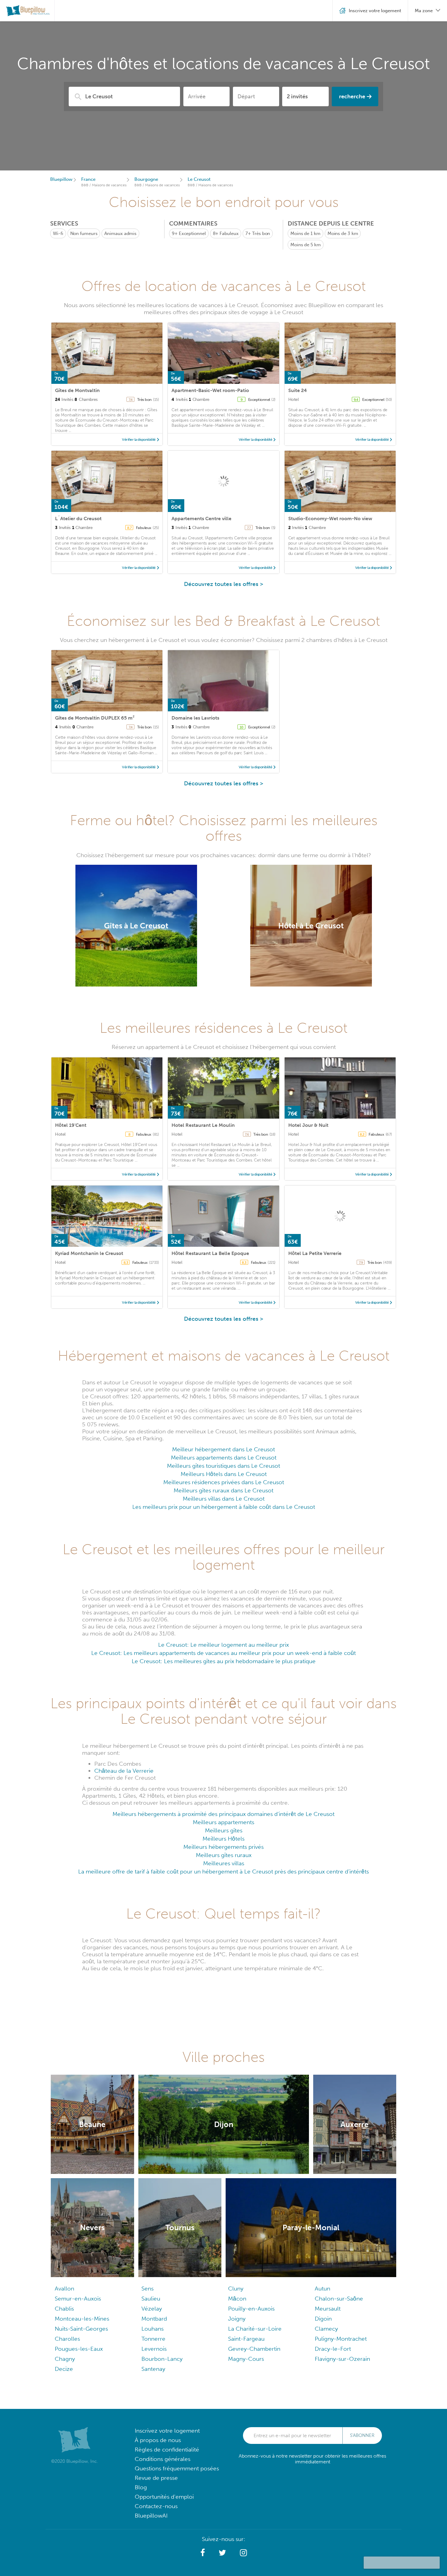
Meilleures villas (224, 1863)
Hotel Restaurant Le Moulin (203, 1125)
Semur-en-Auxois (78, 2299)
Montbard (154, 2319)
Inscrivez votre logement (167, 2431)
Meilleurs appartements (223, 1822)
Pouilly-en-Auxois (251, 2309)
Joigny (237, 2319)
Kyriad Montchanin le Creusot (89, 1253)
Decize (64, 2369)
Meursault (328, 2309)
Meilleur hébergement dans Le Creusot (223, 1449)
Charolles (67, 2339)
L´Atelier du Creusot (78, 519)
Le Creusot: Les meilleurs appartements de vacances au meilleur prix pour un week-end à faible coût (223, 1653)
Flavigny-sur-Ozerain (342, 2359)
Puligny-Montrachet (341, 2339)
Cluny (236, 2289)
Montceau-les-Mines (82, 2319)
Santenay (153, 2369)
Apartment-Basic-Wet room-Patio (210, 390)
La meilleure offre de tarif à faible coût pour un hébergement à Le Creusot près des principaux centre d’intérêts (223, 1872)
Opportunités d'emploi (164, 2497)
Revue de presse (156, 2478)
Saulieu (151, 2299)
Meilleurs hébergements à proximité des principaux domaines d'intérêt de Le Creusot (223, 1814)
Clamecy (326, 2329)
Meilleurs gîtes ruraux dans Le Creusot (223, 1490)
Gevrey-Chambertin (254, 2349)
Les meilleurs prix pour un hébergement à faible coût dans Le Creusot (224, 1507)
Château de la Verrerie (124, 1771)
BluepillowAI (151, 2516)
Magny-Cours (246, 2359)
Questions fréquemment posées (177, 2468)
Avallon (64, 2289)
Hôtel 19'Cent (71, 1125)
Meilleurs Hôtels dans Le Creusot (224, 1474)
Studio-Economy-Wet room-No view (330, 519)
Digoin (323, 2319)
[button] (203, 2553)
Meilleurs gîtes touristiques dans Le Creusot (223, 1466)
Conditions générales (163, 2459)
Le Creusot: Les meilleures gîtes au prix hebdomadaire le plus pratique (224, 1661)
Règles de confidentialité (167, 2450)
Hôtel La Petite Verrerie (315, 1253)
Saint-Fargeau (246, 2339)
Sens (147, 2289)
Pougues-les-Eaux (79, 2349)
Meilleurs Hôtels (223, 1839)
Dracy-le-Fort (333, 2349)
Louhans (152, 2329)
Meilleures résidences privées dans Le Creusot (224, 1482)
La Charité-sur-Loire (255, 2329)
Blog (141, 2487)
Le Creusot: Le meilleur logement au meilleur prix (223, 1645)
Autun (322, 2289)
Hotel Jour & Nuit (308, 1125)
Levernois (154, 2349)
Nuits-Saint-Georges (81, 2329)
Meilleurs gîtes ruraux (224, 1855)
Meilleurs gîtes (224, 1830)
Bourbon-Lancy (162, 2359)
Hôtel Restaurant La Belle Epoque (210, 1253)
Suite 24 (298, 390)
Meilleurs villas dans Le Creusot (224, 1499)
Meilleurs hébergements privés (223, 1847)
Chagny (65, 2359)
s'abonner (362, 2435)
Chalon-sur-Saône (339, 2299)
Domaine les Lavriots (195, 718)
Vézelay (152, 2309)
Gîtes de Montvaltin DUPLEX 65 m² (95, 718)
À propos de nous (158, 2440)
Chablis (64, 2309)
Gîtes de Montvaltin (77, 390)
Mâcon (237, 2299)
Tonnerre (153, 2339)
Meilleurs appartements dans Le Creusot (224, 1458)
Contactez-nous (156, 2506)
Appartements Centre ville (201, 519)
